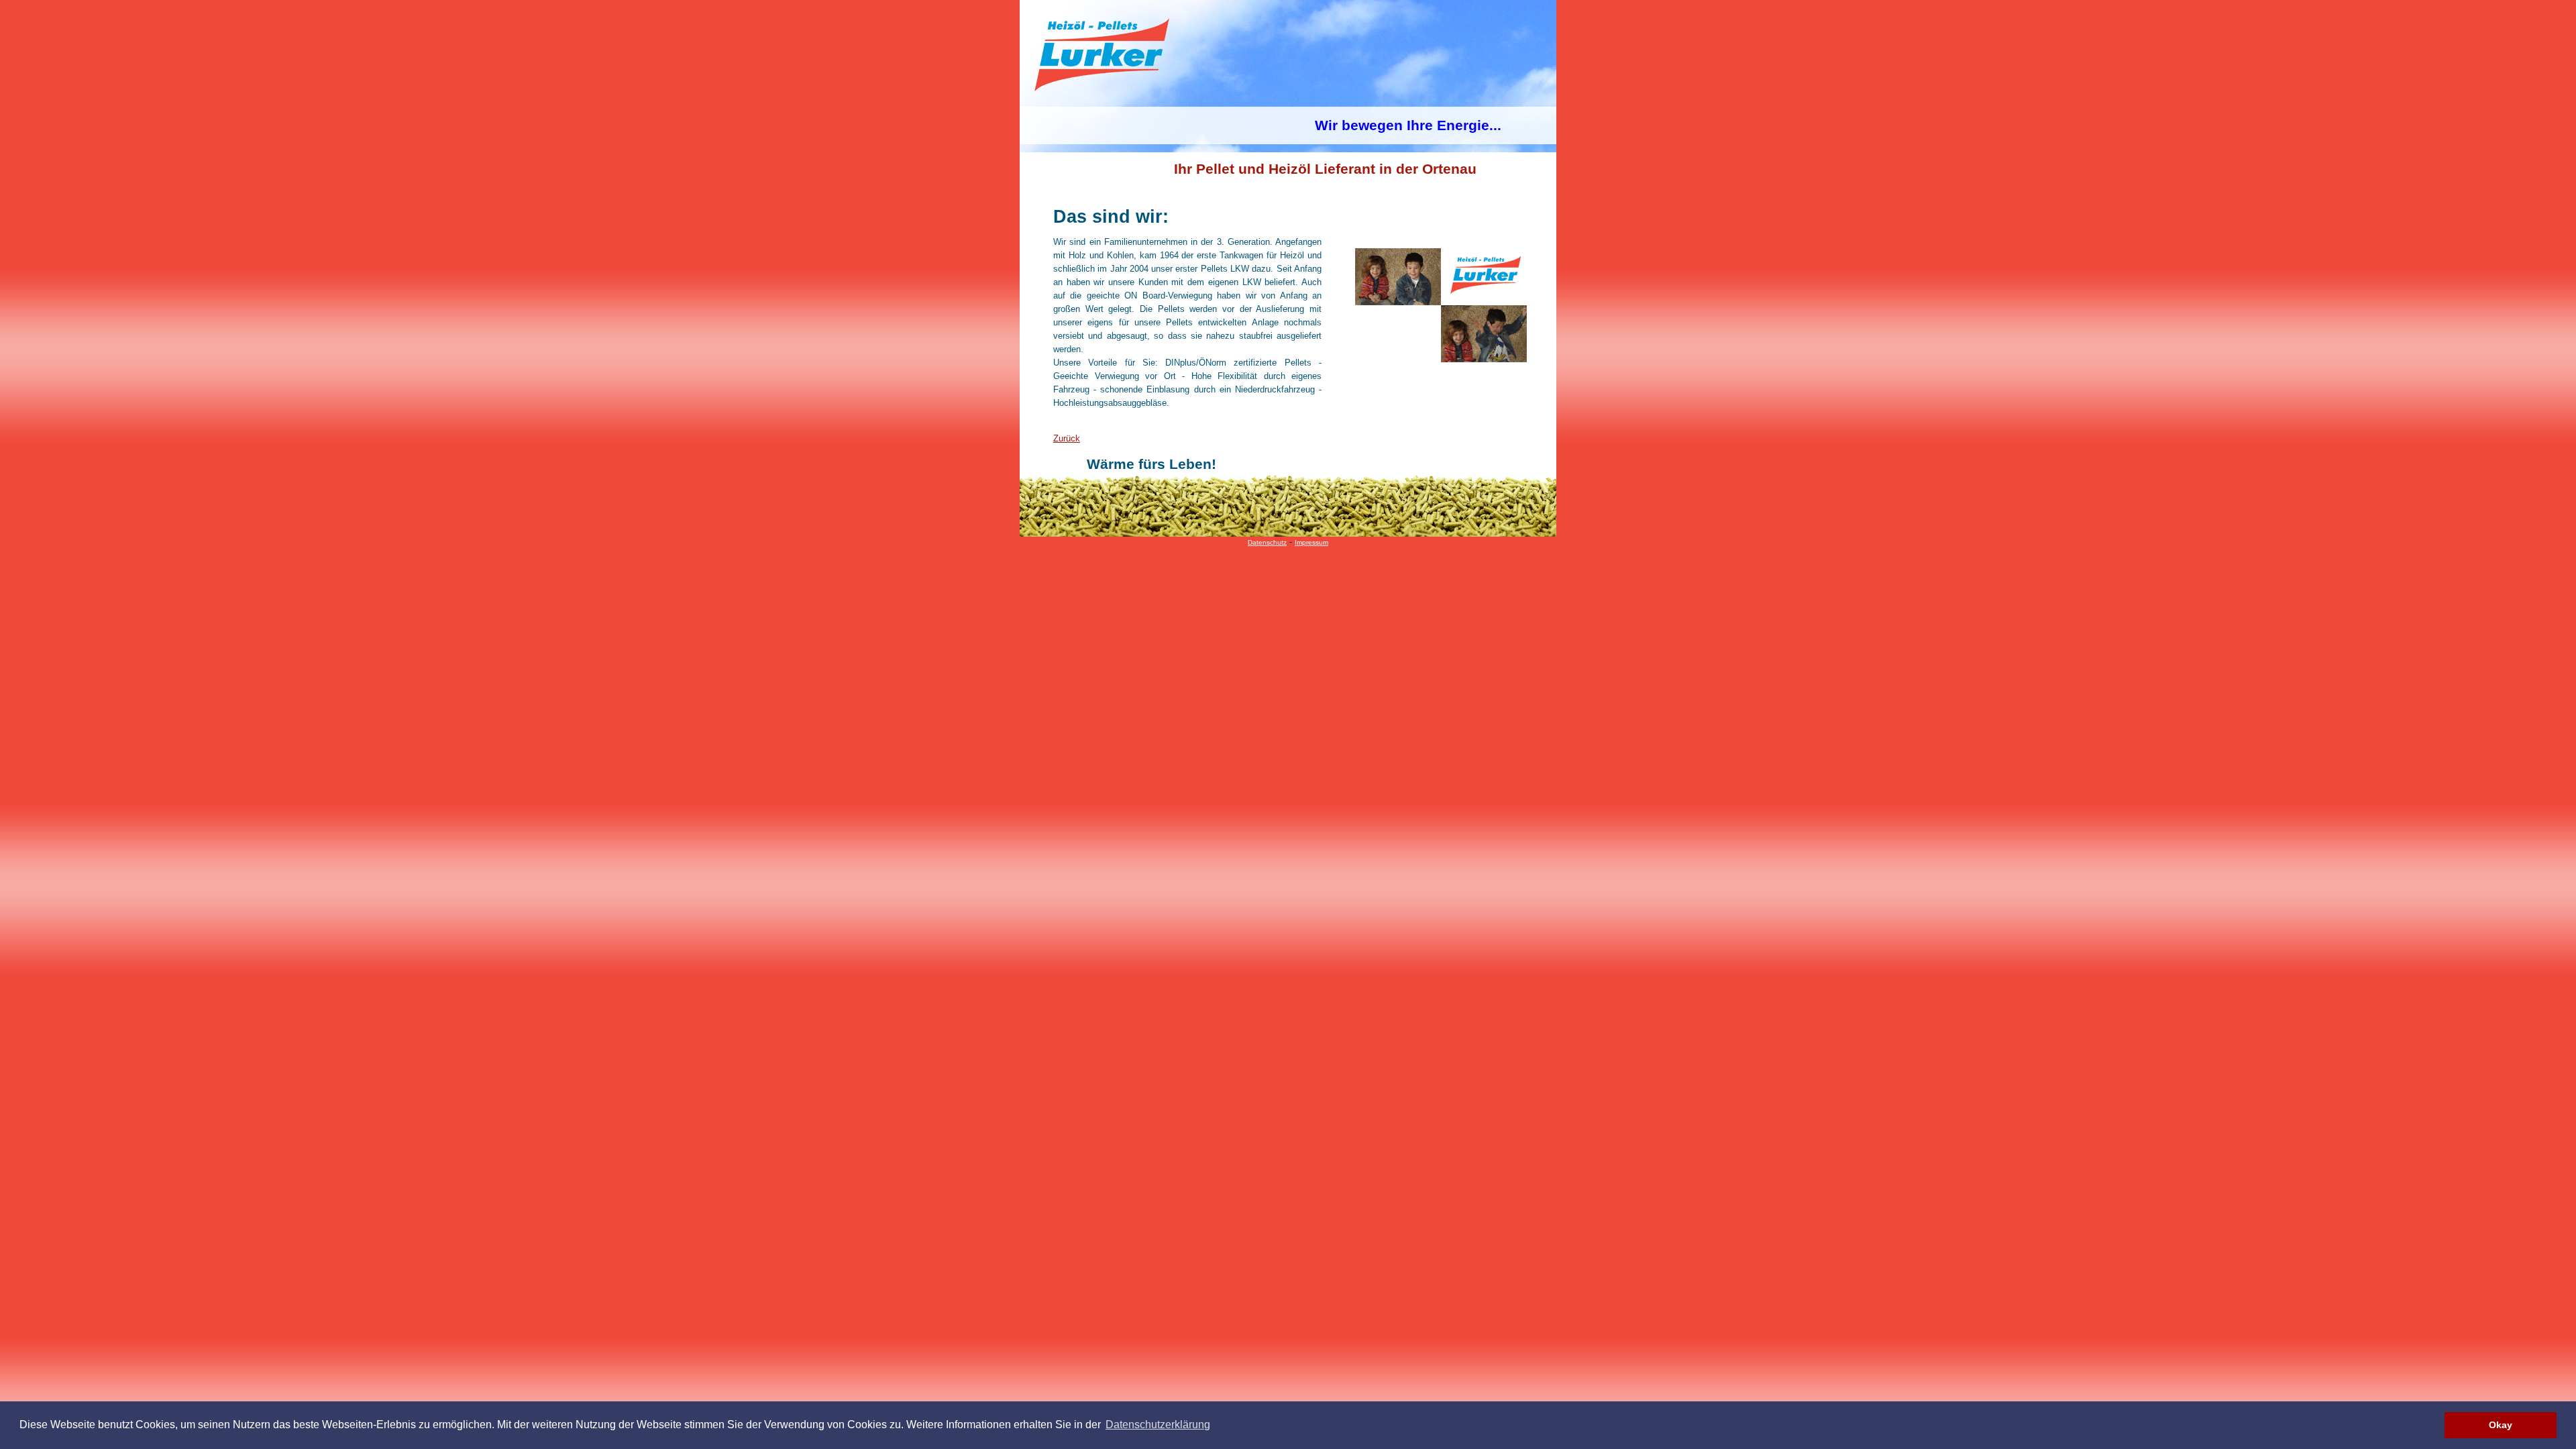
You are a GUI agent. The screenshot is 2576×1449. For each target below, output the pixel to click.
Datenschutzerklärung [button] (1158, 1425)
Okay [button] (2501, 1425)
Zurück (1067, 438)
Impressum (1311, 542)
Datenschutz (1267, 542)
